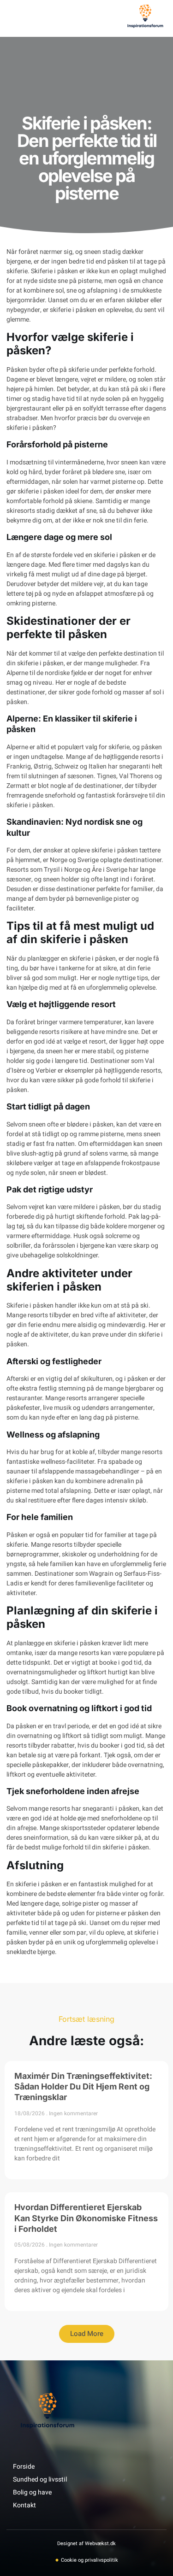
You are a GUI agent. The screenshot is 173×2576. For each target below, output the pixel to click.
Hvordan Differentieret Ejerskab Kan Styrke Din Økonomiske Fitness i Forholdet (86, 2218)
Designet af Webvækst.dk (86, 2544)
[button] (18, 18)
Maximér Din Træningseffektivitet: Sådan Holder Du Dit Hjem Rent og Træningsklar (83, 2087)
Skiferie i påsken (54, 271)
